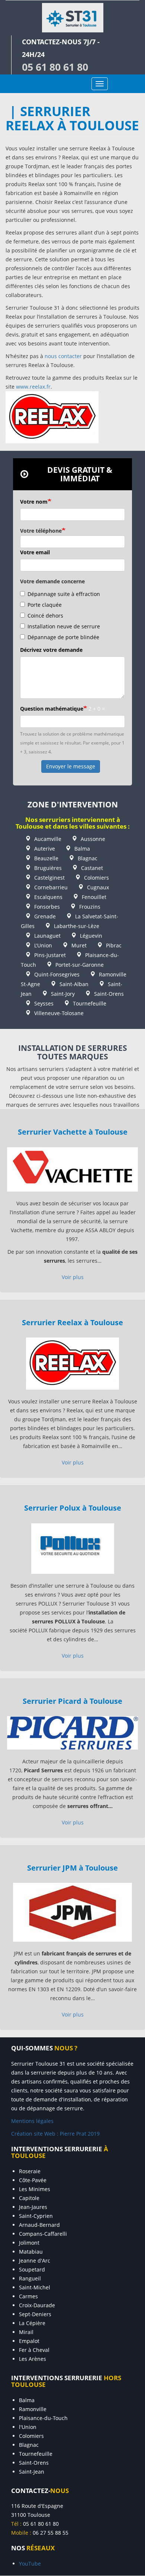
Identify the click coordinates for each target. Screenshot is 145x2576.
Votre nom (34, 502)
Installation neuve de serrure (64, 626)
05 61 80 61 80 (55, 67)
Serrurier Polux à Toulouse (73, 1508)
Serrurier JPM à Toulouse (72, 1868)
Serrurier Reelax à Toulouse (72, 1322)
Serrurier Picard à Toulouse (72, 1701)
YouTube (30, 2564)
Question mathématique (52, 709)
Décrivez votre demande (51, 650)
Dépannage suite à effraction (64, 594)
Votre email (35, 552)
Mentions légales (32, 2121)
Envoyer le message (71, 766)
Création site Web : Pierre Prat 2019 (55, 2134)
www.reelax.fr (33, 387)
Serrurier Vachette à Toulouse (73, 1132)
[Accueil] (72, 18)
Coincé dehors (45, 616)
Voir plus (73, 1277)
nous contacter (63, 356)
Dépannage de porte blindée (63, 637)
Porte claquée (45, 605)
